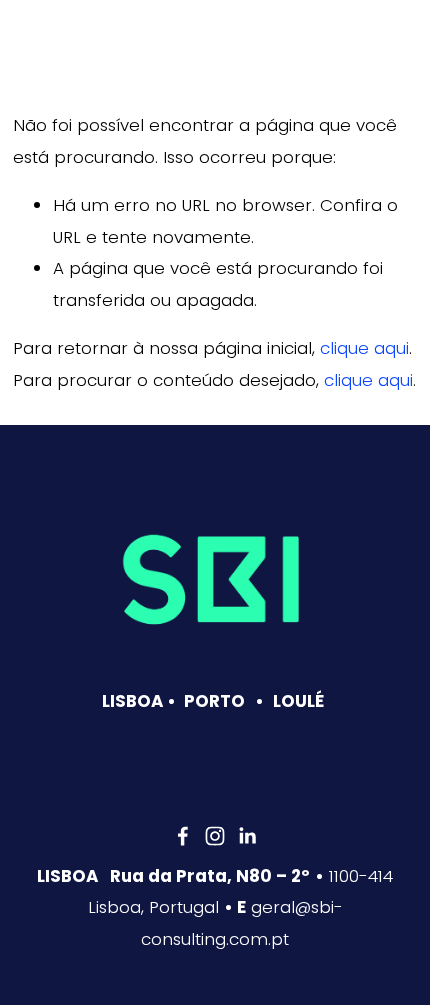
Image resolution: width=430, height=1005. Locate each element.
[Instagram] (215, 836)
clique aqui (364, 348)
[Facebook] (183, 836)
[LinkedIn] (247, 836)
